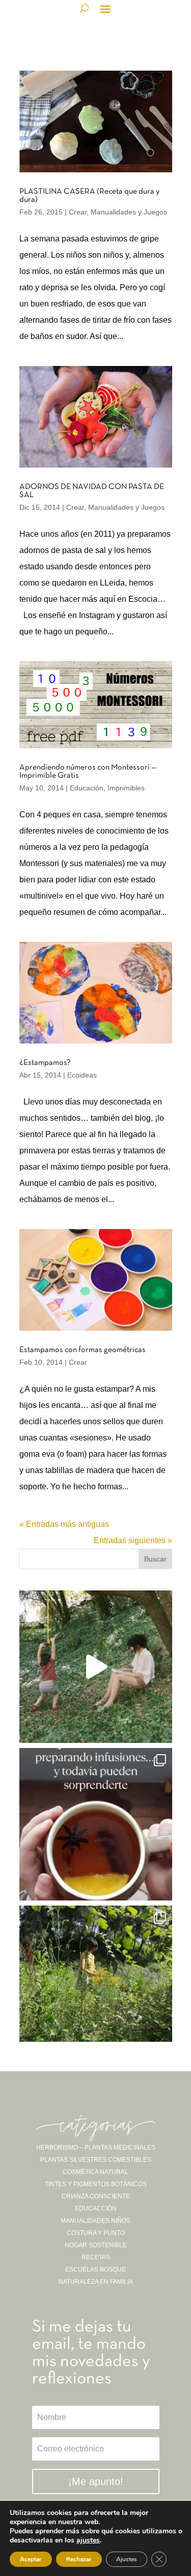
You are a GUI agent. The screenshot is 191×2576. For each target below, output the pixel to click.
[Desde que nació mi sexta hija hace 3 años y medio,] (96, 1982)
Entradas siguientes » (133, 1540)
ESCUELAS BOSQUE (95, 2270)
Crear (78, 212)
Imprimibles (126, 788)
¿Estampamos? (45, 1063)
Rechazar (79, 2559)
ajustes (88, 2540)
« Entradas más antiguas (64, 1524)
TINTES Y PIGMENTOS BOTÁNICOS (96, 2184)
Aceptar (31, 2559)
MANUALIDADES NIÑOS (95, 2221)
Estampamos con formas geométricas (83, 1350)
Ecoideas (82, 1075)
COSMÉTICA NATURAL (95, 2172)
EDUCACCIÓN (96, 2209)
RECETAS (96, 2257)
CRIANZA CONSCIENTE (96, 2196)
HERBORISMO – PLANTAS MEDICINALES (96, 2148)
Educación (87, 788)
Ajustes (127, 2559)
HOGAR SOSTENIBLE (96, 2245)
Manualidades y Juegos (129, 212)
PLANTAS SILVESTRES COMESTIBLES (96, 2160)
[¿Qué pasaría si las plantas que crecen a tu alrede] (96, 1667)
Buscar (155, 1559)
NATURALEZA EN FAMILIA (96, 2282)
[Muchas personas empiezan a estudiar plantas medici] (96, 1824)
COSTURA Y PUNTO (96, 2233)
